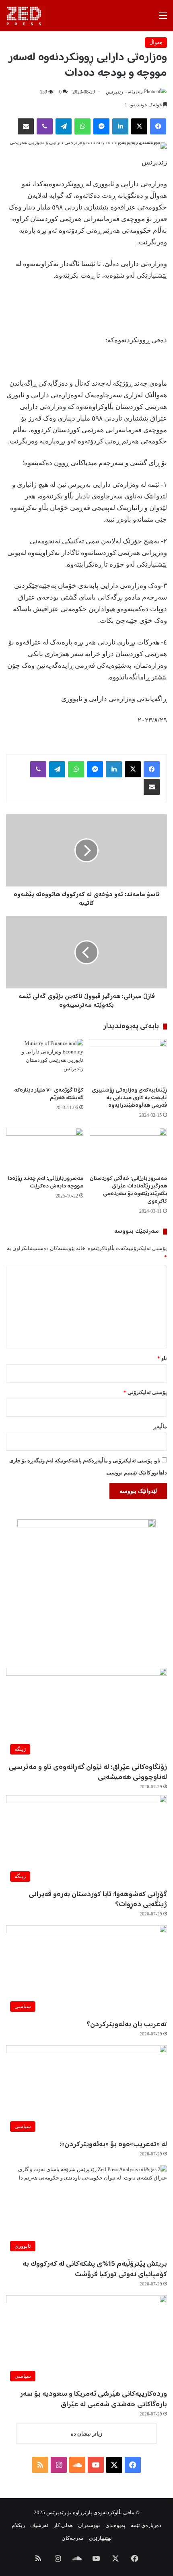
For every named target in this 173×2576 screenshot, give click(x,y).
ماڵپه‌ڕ (160, 1426)
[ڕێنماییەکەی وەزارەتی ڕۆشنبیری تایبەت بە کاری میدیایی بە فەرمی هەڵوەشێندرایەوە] (128, 1061)
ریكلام (18, 2525)
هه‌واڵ (156, 42)
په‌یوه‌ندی (115, 2525)
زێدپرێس (114, 92)
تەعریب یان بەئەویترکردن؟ (127, 2025)
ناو (162, 1358)
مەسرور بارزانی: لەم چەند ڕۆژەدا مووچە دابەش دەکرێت (45, 1182)
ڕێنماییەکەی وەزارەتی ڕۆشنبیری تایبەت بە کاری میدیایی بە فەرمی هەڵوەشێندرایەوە (129, 1098)
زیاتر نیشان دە (86, 2434)
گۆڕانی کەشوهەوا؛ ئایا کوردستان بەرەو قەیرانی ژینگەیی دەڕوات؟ (98, 1900)
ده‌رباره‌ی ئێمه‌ (146, 2525)
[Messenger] (101, 126)
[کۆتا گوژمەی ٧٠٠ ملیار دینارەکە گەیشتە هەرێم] (45, 1061)
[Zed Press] (26, 16)
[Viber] (45, 126)
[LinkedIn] (120, 126)
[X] (139, 126)
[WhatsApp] (82, 126)
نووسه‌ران (89, 2525)
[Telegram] (64, 126)
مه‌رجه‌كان (73, 2538)
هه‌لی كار (63, 2525)
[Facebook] (158, 126)
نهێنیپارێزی (100, 2538)
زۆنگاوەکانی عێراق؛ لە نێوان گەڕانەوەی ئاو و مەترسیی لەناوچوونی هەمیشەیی (88, 1772)
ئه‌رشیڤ (39, 2525)
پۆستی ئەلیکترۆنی (145, 1392)
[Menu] (163, 19)
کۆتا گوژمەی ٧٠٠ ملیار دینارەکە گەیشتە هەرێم (49, 1094)
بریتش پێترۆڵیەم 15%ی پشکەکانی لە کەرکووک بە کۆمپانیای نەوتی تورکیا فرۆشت (95, 2269)
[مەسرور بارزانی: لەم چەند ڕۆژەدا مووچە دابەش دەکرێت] (45, 1149)
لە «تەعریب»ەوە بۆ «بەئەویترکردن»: (113, 2145)
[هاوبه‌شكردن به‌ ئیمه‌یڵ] (26, 126)
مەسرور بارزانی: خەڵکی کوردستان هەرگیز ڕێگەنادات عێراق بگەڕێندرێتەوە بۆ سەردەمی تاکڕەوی (128, 1190)
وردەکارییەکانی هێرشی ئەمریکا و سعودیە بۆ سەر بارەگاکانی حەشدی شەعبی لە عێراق (94, 2399)
